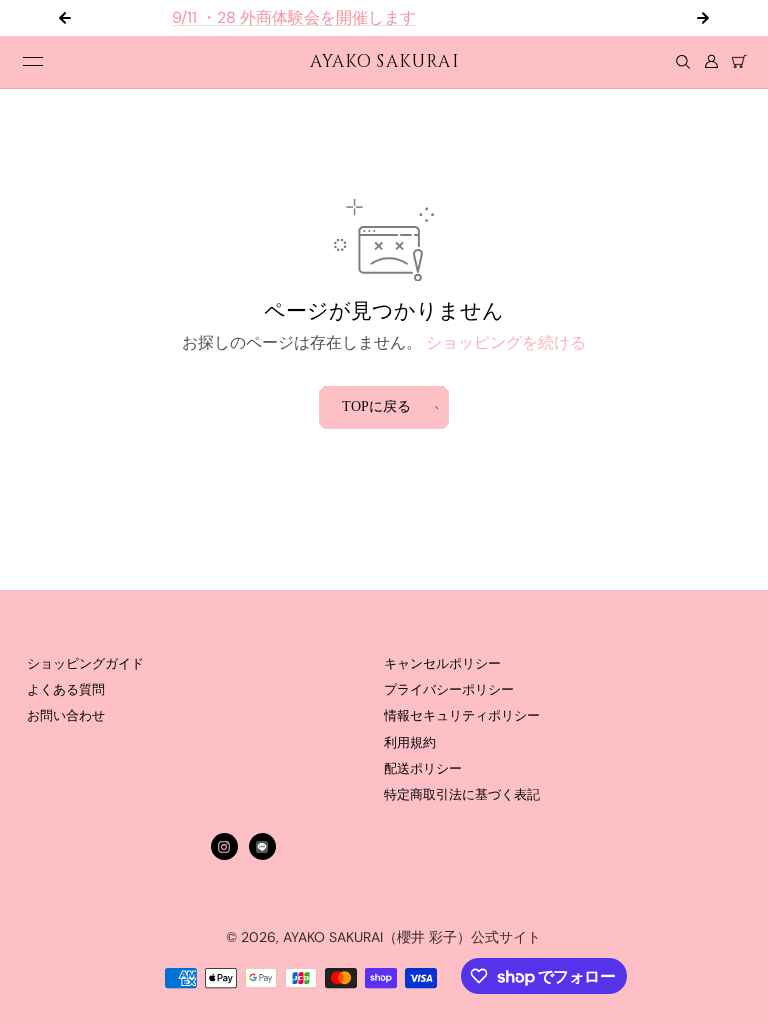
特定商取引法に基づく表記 (462, 795)
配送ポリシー (423, 769)
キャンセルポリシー (442, 664)
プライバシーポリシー (449, 690)
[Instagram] (224, 847)
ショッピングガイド (85, 664)
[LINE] (262, 847)
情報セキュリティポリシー (462, 716)
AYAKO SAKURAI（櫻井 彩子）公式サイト (412, 937)
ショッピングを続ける (506, 342)
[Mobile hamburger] (33, 62)
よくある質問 (66, 690)
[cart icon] (739, 62)
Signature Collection (666, 17)
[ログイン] (711, 62)
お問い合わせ (66, 716)
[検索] (683, 62)
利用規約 (410, 743)
